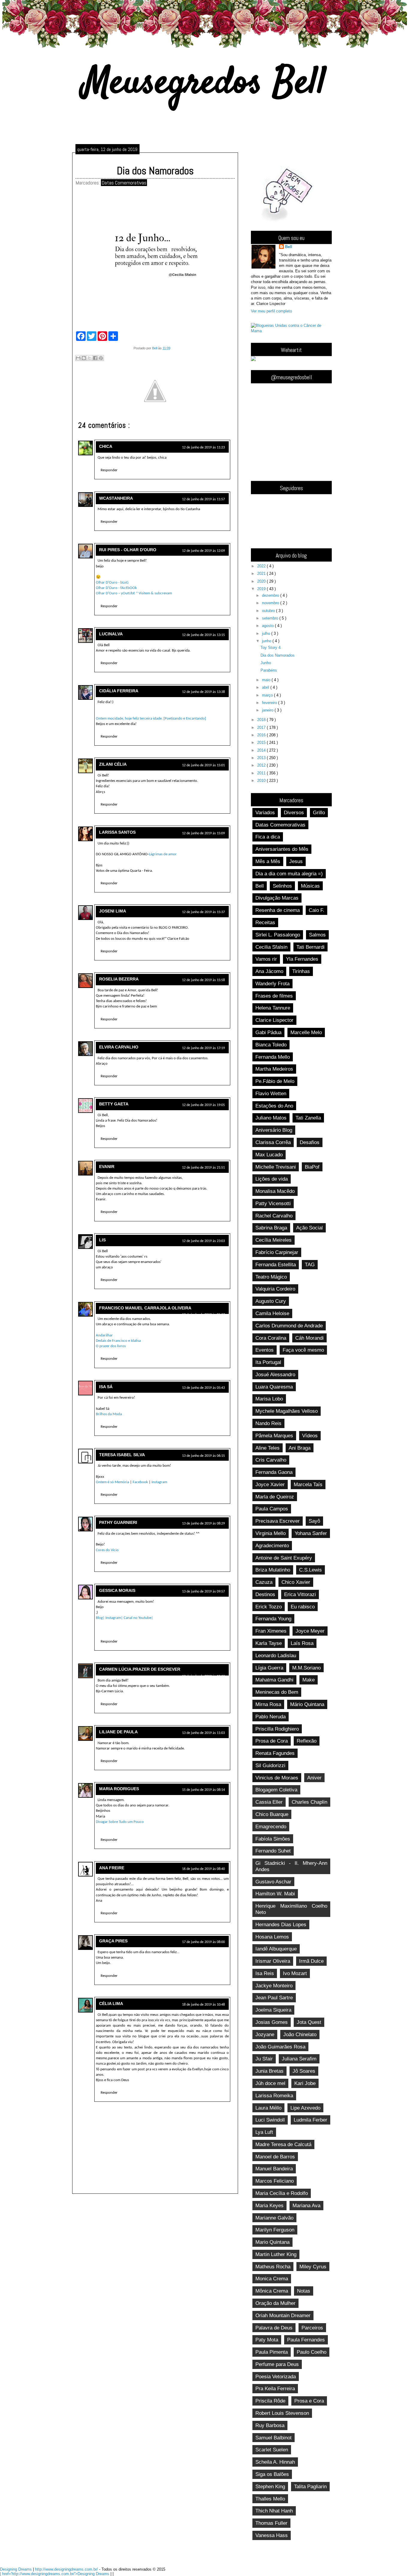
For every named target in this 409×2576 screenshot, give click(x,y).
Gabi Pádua (268, 1032)
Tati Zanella (308, 1118)
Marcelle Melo (306, 1032)
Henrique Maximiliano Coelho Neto (291, 1909)
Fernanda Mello (273, 1057)
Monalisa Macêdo (275, 1191)
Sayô (314, 1521)
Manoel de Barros (275, 2157)
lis (102, 1240)
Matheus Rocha (273, 2267)
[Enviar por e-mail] (78, 358)
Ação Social (309, 1228)
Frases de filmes (274, 996)
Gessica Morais (117, 1590)
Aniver (314, 1778)
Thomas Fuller (271, 2523)
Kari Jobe (305, 2083)
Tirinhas (301, 971)
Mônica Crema (272, 2291)
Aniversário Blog (274, 1130)
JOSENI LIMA (113, 911)
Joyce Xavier (270, 1484)
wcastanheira (116, 498)
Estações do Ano (274, 1106)
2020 (262, 581)
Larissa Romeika (274, 2095)
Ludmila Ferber (310, 2120)
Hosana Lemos (272, 1937)
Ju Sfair (264, 2059)
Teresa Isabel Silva (122, 1455)
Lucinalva (111, 634)
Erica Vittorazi (300, 1594)
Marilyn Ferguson (275, 2230)
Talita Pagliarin (310, 2486)
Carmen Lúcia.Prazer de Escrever (140, 1669)
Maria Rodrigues (119, 1789)
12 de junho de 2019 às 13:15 (203, 635)
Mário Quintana (307, 1704)
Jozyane (265, 2034)
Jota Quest (309, 2022)
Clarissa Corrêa (273, 1142)
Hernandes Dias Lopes (281, 1924)
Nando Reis (268, 1423)
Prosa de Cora (272, 1741)
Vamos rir (266, 959)
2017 (262, 728)
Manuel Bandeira (274, 2169)
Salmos (317, 935)
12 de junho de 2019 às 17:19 (203, 1048)
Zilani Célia (113, 764)
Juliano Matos (271, 1118)
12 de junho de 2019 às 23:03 (203, 1241)
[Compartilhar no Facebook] (95, 358)
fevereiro (270, 703)
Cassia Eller (269, 1802)
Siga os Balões (272, 2474)
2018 (262, 720)
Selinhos (282, 886)
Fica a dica (268, 837)
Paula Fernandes (306, 2340)
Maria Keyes (269, 2205)
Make (309, 1680)
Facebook (140, 1482)
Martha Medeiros (274, 1069)
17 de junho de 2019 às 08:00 (203, 1942)
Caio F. (316, 910)
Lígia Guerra (269, 1668)
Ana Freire (112, 1868)
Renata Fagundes (275, 1753)
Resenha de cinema (278, 910)
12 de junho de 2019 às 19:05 (203, 1105)
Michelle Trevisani (276, 1167)
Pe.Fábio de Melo (275, 1081)
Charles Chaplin (309, 1802)
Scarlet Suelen (272, 2450)
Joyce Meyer (310, 1631)
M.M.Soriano (306, 1668)
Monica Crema (272, 2279)
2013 (262, 758)
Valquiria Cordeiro (275, 1289)
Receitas (265, 922)
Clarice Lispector (274, 1020)
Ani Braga (300, 1448)
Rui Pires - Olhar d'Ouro (128, 550)
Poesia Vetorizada (276, 2376)
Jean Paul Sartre (274, 1998)
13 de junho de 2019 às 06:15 (203, 1456)
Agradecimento (272, 1545)
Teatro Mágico (271, 1277)
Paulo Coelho (312, 2352)
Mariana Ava (306, 2205)
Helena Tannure (273, 1008)
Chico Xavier (296, 1582)
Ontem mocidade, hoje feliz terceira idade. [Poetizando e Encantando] (151, 719)
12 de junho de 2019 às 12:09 (203, 551)
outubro (269, 611)
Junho (266, 663)
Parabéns (269, 670)
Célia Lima (111, 2004)
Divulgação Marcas (277, 898)
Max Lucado (269, 1155)
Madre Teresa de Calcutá (283, 2144)
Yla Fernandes (302, 959)
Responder (109, 470)
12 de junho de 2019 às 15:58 (203, 980)
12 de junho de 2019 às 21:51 (203, 1168)
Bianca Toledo (271, 1045)
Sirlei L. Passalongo (278, 935)
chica (106, 446)
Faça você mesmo (303, 1350)
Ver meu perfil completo (271, 311)
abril (266, 687)
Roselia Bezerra (119, 979)
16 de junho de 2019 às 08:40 (203, 1869)
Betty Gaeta (114, 1104)
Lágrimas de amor (163, 854)
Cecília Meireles (274, 1240)
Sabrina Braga (271, 1228)
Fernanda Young (273, 1619)
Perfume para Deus (277, 2364)
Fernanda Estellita (276, 1264)
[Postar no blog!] (84, 358)
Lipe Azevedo (305, 2108)
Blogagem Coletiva (276, 1790)
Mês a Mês (268, 861)
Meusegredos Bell (205, 84)
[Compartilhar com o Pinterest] (101, 358)
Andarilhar (104, 1335)
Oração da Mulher (275, 2303)
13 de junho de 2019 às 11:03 (203, 1733)
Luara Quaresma (274, 1387)
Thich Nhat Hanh (274, 2511)
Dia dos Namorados (278, 655)
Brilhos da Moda (109, 1414)
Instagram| (115, 1618)
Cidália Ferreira (119, 691)
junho (267, 641)
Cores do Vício (107, 1550)
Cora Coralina (271, 1338)
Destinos (265, 1594)
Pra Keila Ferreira (275, 2388)
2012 (262, 765)
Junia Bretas (269, 2071)
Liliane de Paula (118, 1732)
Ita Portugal (268, 1362)
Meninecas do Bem (277, 1692)
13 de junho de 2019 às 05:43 (203, 1388)
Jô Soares (304, 2071)
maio (267, 680)
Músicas (310, 886)
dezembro (271, 595)
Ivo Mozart (295, 1973)
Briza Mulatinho (273, 1570)
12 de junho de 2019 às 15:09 (203, 833)
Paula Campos (272, 1509)
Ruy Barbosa (270, 2425)
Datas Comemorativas (124, 183)
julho (267, 633)
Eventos (265, 1350)
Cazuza (264, 1582)
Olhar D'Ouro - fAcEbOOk (116, 588)
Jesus (296, 861)
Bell (289, 247)
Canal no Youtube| (138, 1618)
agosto (268, 626)
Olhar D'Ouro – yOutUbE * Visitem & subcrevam (134, 593)
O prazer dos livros (111, 1346)
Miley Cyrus (313, 2267)
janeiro (268, 710)
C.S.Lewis (310, 1570)
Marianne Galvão (274, 2218)
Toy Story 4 (271, 648)
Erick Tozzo (269, 1607)
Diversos (294, 812)
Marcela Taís (308, 1484)
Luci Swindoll (270, 2120)
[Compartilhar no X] (90, 358)
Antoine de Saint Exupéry (284, 1558)
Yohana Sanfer (311, 1533)
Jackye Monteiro (274, 1986)
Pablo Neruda (271, 1717)
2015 (262, 742)
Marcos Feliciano (275, 2181)
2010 (262, 781)
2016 (262, 735)
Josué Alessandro (275, 1374)
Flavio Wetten (271, 1093)
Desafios (310, 1142)
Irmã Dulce (311, 1961)
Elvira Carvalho (119, 1047)
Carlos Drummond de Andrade (289, 1326)
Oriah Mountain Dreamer (283, 2315)
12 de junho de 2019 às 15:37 (203, 912)
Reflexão (307, 1741)
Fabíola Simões (273, 1839)
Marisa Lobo (269, 1399)
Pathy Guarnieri (118, 1522)
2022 (262, 566)
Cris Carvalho (271, 1460)
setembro (271, 618)
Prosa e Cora (309, 2401)
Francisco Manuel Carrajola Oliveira (145, 1308)
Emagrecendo (271, 1826)
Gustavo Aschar (273, 1882)
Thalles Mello (270, 2499)
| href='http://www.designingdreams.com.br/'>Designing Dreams (55, 2574)
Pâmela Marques (274, 1436)
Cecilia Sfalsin (271, 947)
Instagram (159, 1482)
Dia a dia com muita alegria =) (289, 874)
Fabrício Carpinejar (277, 1252)
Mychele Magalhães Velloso (287, 1411)
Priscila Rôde (270, 2401)
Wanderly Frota (272, 983)
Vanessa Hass (272, 2535)
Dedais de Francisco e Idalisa (118, 1341)
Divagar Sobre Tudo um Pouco (120, 1822)
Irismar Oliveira (273, 1961)
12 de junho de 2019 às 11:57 (203, 499)
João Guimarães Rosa (280, 2047)
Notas (304, 2291)
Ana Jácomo (269, 971)
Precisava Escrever (278, 1521)
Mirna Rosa (268, 1704)
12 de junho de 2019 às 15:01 (203, 765)
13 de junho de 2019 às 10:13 (203, 1676)
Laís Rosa (302, 1643)
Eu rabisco (303, 1607)
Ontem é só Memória (112, 1482)
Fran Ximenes (271, 1631)
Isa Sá (106, 1387)
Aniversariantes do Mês (282, 849)
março (268, 695)
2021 (262, 574)
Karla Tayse (269, 1643)
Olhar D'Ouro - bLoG (112, 583)
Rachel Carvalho (274, 1216)
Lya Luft (264, 2132)
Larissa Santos (117, 832)
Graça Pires (113, 1941)
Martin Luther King (276, 2254)
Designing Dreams (16, 2569)
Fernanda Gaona (274, 1472)
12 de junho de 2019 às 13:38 (203, 692)
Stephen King (270, 2486)
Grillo (319, 812)
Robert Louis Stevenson (282, 2413)
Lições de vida (272, 1179)
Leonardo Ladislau (276, 1655)
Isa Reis (265, 1973)
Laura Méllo (268, 2108)
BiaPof (312, 1167)
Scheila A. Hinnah (275, 2462)
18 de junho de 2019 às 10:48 (203, 2005)
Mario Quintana (272, 2242)
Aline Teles (268, 1448)
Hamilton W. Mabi (275, 1894)
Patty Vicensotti (273, 1203)
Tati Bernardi (310, 947)
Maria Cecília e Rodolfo (282, 2193)
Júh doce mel (270, 2083)
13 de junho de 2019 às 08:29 (203, 1524)
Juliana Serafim (299, 2059)
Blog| (101, 1618)
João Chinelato (300, 2034)
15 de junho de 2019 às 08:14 (203, 1790)
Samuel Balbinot (274, 2438)
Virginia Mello (271, 1533)
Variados (265, 812)
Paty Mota (267, 2340)
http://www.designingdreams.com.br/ (67, 2569)
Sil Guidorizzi (270, 1765)
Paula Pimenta (272, 2352)
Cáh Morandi (309, 1338)
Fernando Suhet (273, 1851)
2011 (262, 773)
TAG (310, 1264)
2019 (262, 589)
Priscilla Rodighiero (277, 1729)
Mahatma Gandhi (274, 1680)
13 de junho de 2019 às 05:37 (203, 1315)
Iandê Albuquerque (276, 1949)
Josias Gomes (272, 2022)
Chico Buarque (272, 1814)
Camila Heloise (272, 1313)
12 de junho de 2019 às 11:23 (203, 448)
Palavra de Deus (274, 2328)
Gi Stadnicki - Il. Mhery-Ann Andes (291, 1866)
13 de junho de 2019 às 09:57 (203, 1592)
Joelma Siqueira (273, 2010)
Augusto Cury (271, 1301)
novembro (271, 603)
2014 (262, 750)
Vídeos (310, 1436)
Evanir (107, 1167)
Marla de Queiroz (275, 1497)
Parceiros (312, 2328)
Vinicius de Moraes (277, 1778)
